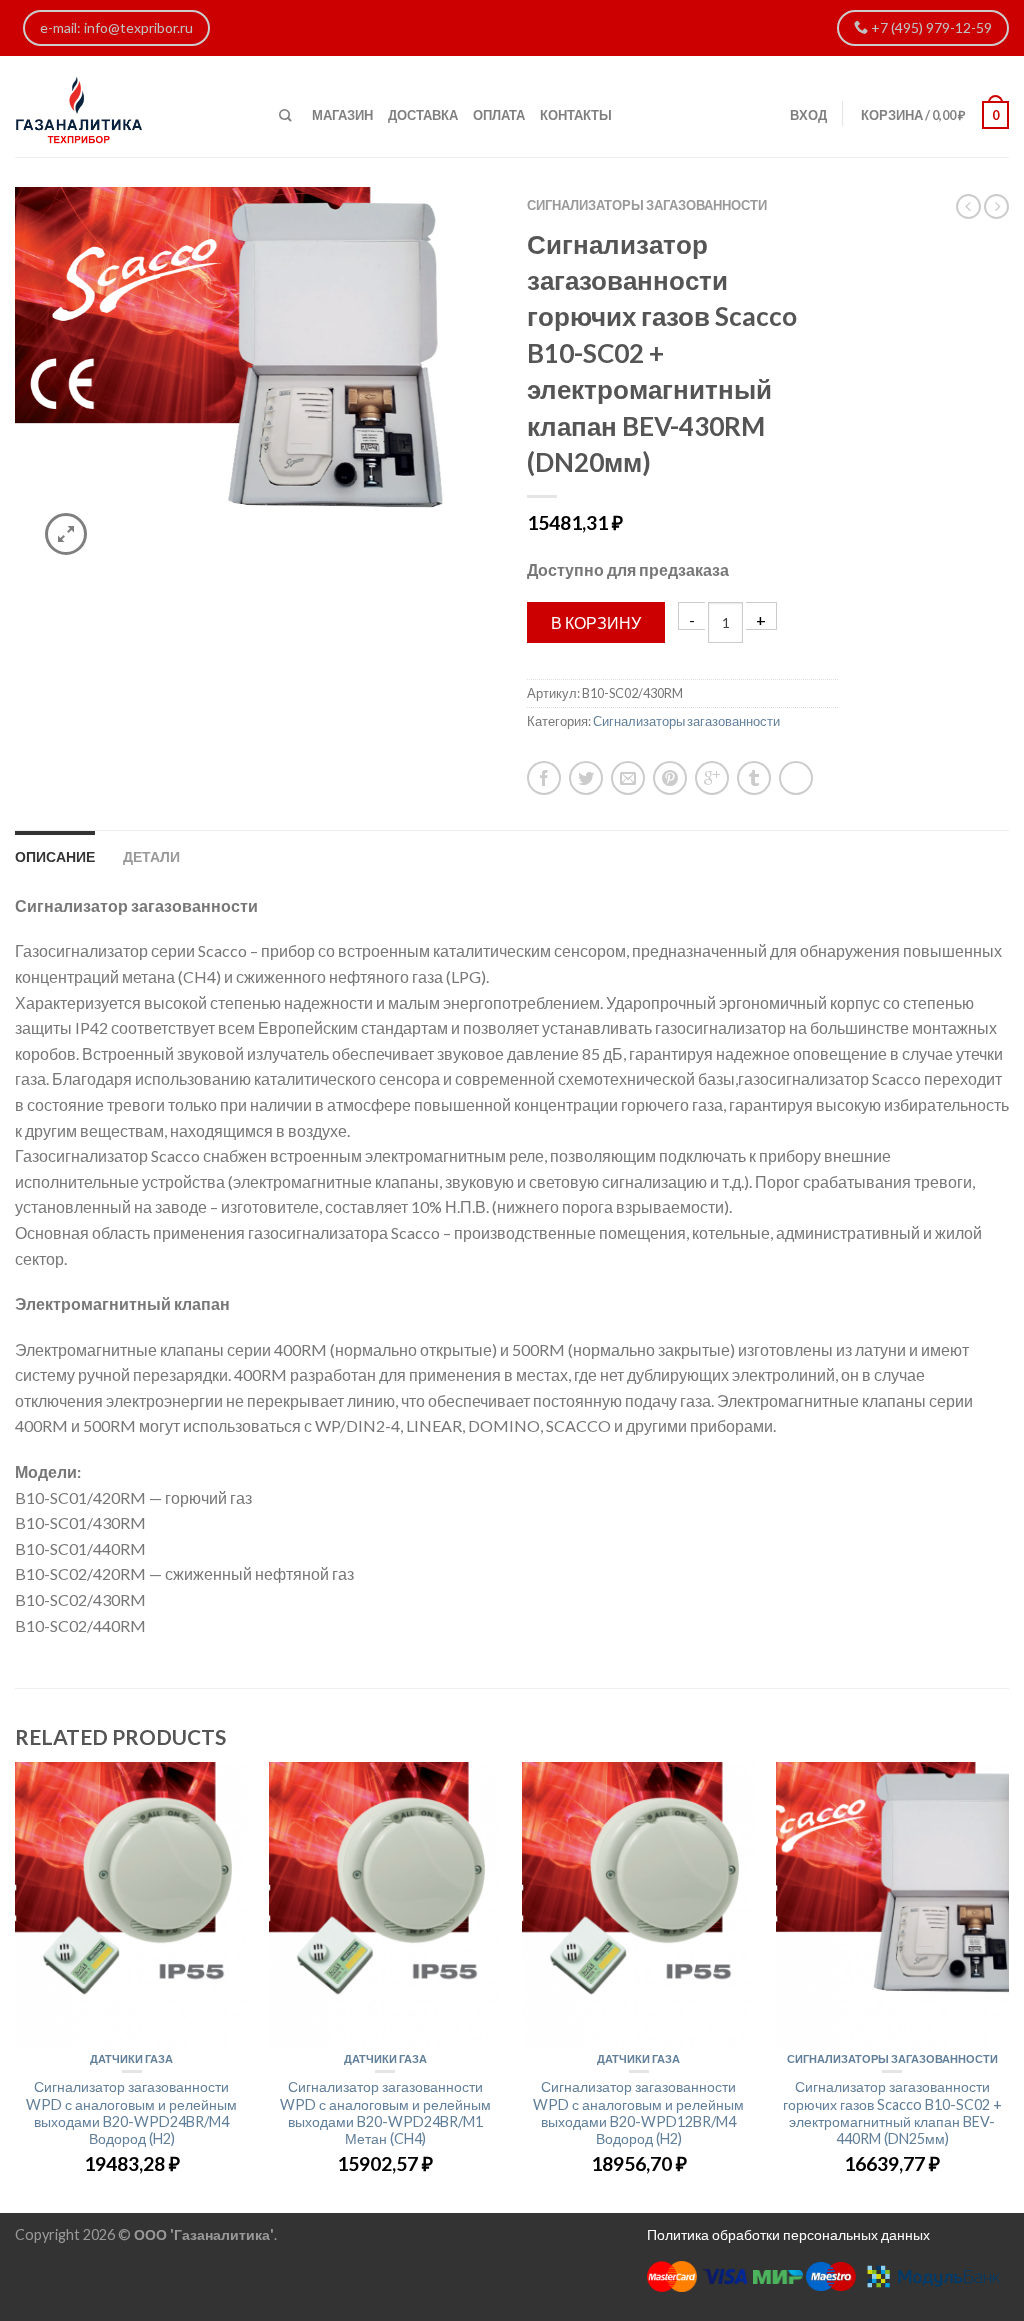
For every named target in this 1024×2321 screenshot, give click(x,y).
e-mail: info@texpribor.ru (116, 27)
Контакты (576, 115)
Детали (151, 856)
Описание (55, 856)
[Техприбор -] (132, 106)
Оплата (499, 115)
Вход (808, 115)
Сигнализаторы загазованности (647, 205)
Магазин (342, 115)
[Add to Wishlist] (447, 237)
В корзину (596, 622)
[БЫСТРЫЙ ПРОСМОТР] (132, 1905)
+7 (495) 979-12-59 (930, 27)
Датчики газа (131, 2058)
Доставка (423, 115)
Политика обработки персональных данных (788, 2234)
